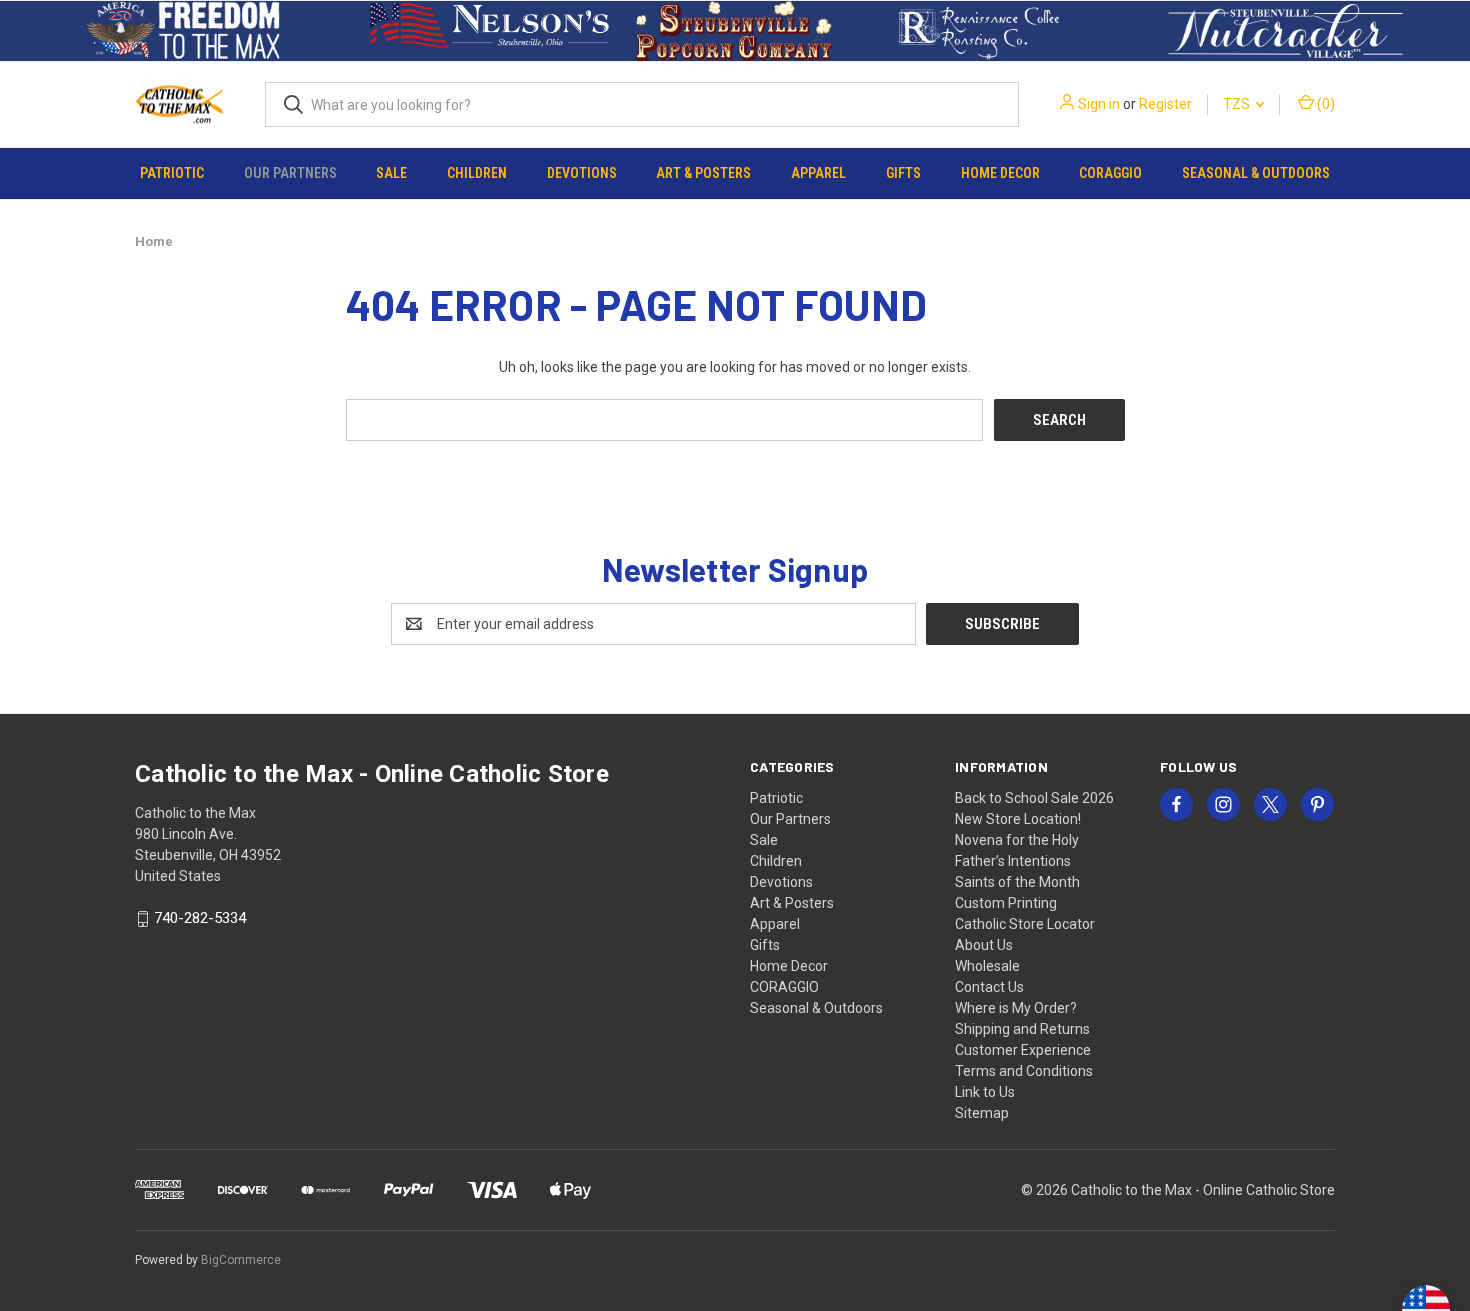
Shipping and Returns (1022, 1029)
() (1324, 104)
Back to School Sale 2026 (1034, 798)
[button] (184, 31)
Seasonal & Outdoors (1256, 173)
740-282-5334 (200, 919)
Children (477, 173)
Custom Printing (1006, 903)
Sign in (1099, 104)
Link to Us (985, 1092)
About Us (984, 945)
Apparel (818, 173)
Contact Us (989, 987)
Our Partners (290, 173)
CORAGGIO (1110, 173)
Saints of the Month (1017, 882)
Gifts (903, 173)
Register (1165, 104)
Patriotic (172, 173)
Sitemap (982, 1113)
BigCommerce (241, 1260)
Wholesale (987, 966)
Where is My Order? (1016, 1008)
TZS (1238, 104)
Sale (391, 173)
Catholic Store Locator (1025, 924)
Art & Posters (703, 173)
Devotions (582, 173)
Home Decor (1000, 173)
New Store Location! (1018, 819)
